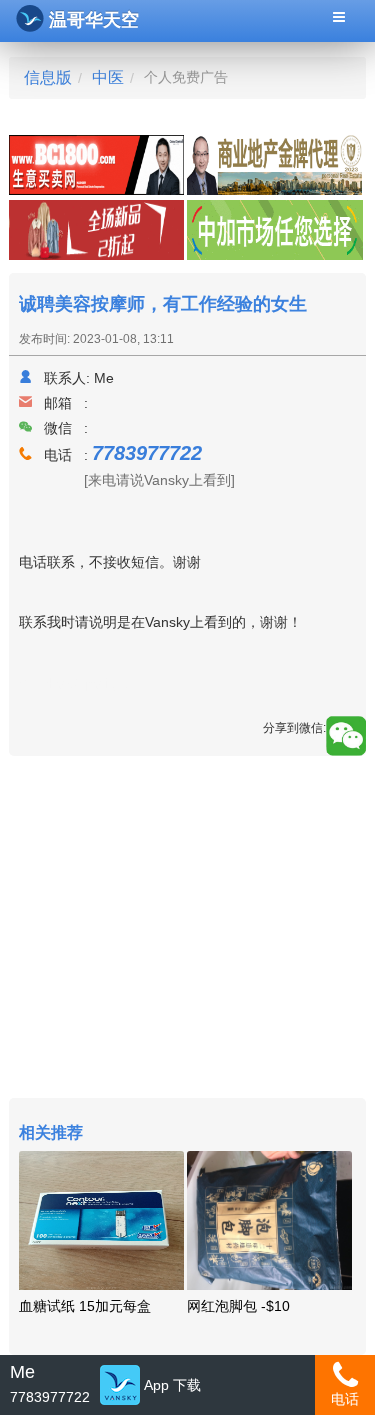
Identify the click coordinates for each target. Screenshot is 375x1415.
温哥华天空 (94, 20)
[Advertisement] (187, 929)
